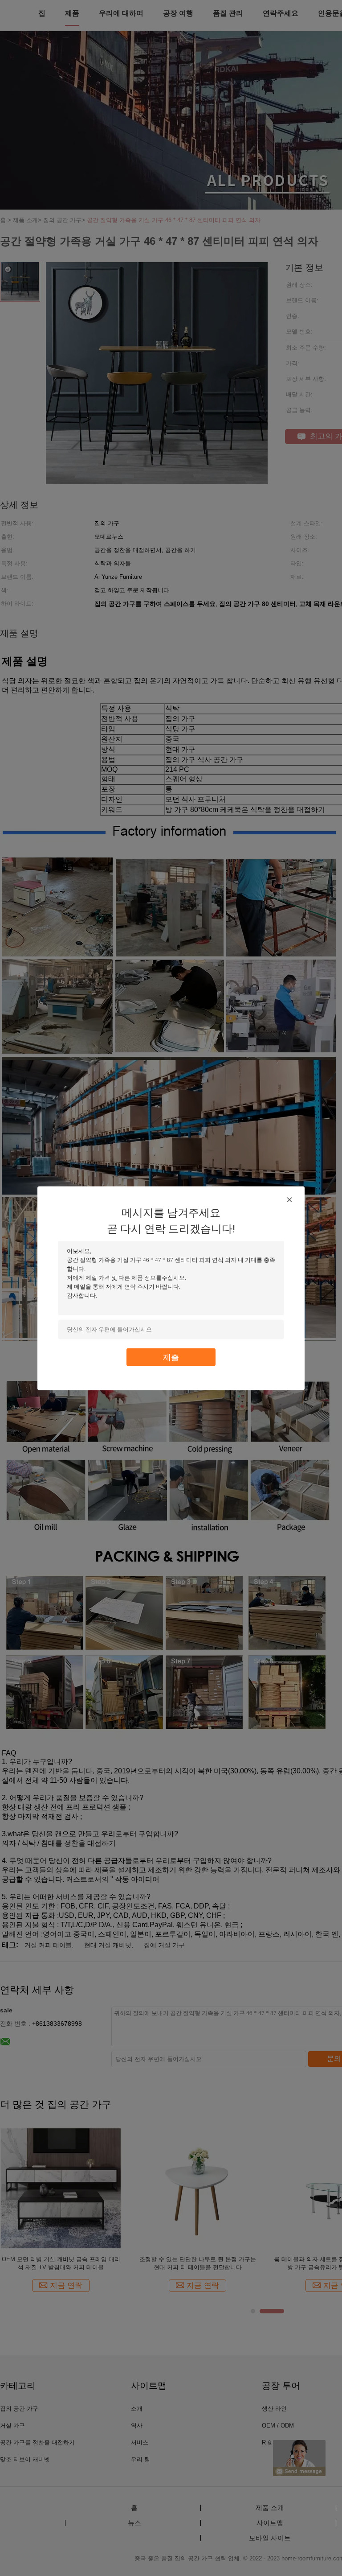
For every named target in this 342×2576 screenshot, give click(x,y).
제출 (171, 1357)
